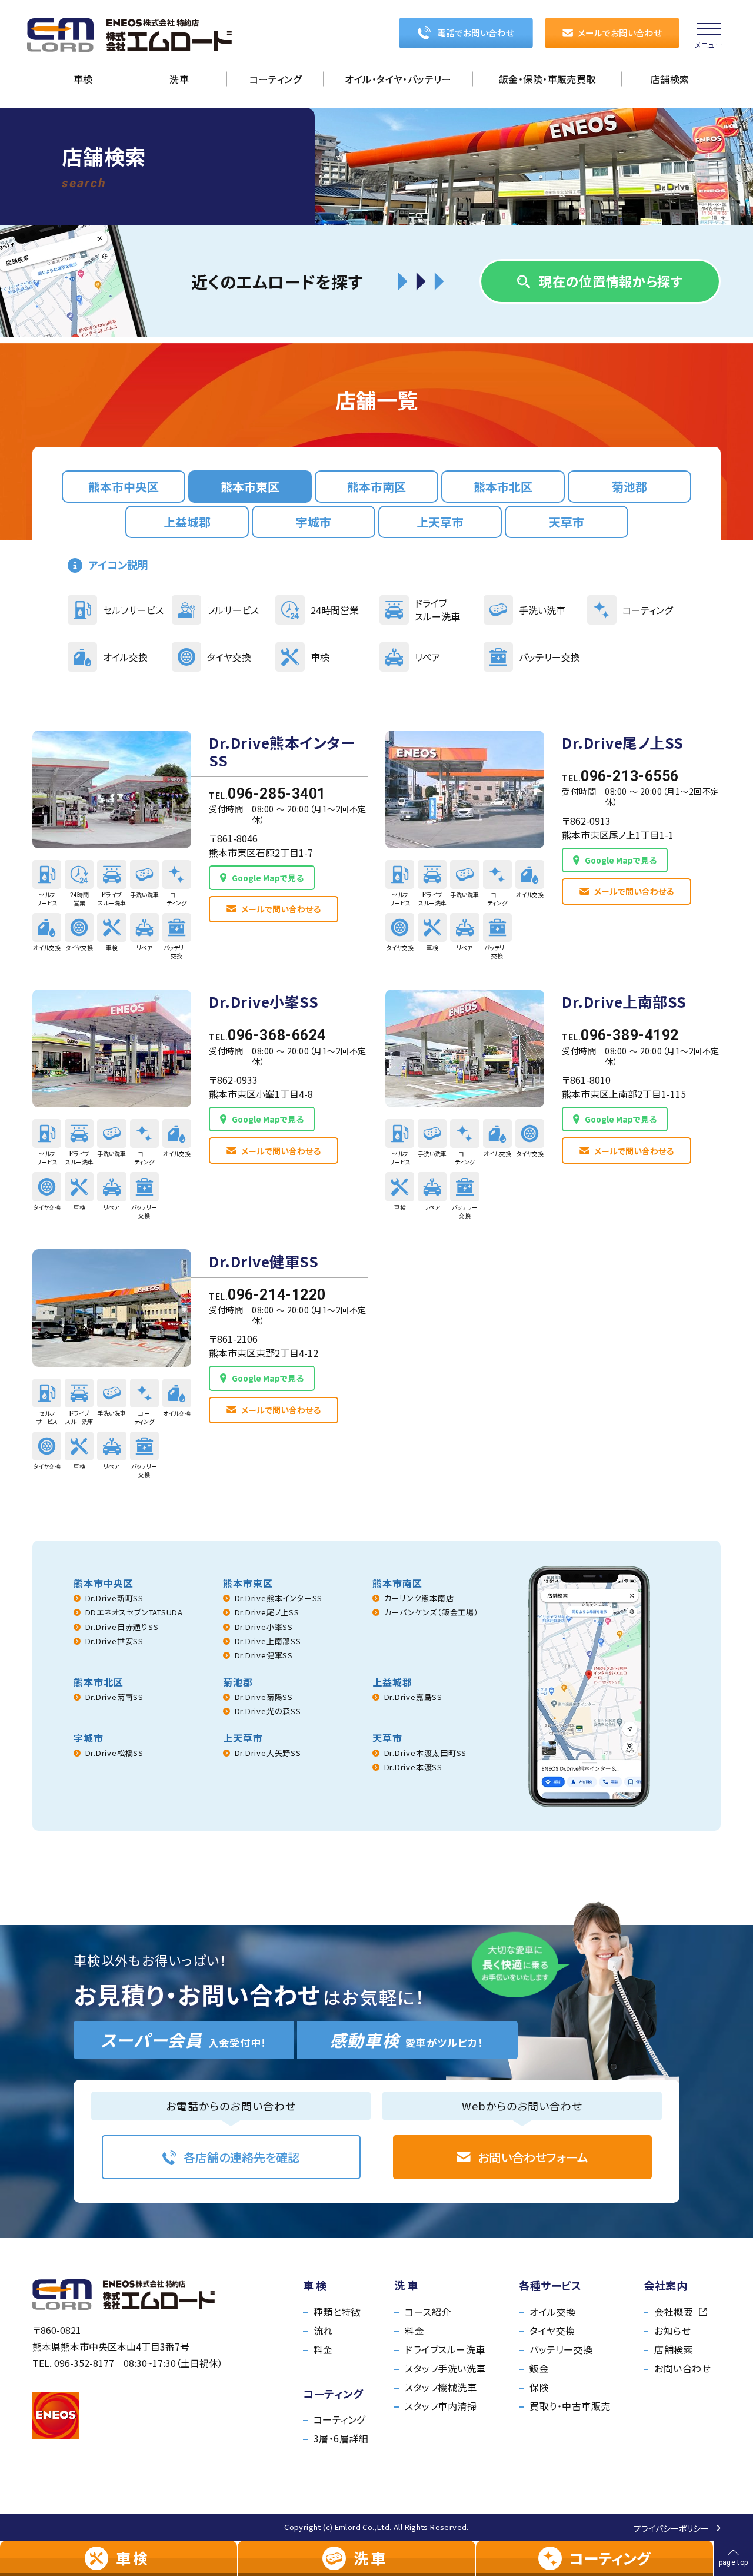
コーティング (339, 2419)
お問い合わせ (682, 2368)
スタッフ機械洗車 (441, 2387)
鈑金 (539, 2368)
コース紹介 (428, 2312)
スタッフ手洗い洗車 (445, 2368)
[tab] (124, 487)
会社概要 (674, 2312)
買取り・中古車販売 (570, 2406)
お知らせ (672, 2331)
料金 (323, 2349)
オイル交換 (552, 2312)
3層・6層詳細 (341, 2438)
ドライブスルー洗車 (445, 2349)
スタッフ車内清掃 (441, 2406)
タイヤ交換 (552, 2331)
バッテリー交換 (561, 2349)
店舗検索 (674, 2349)
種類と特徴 (337, 2312)
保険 (539, 2387)
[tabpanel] (376, 1108)
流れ (323, 2331)
